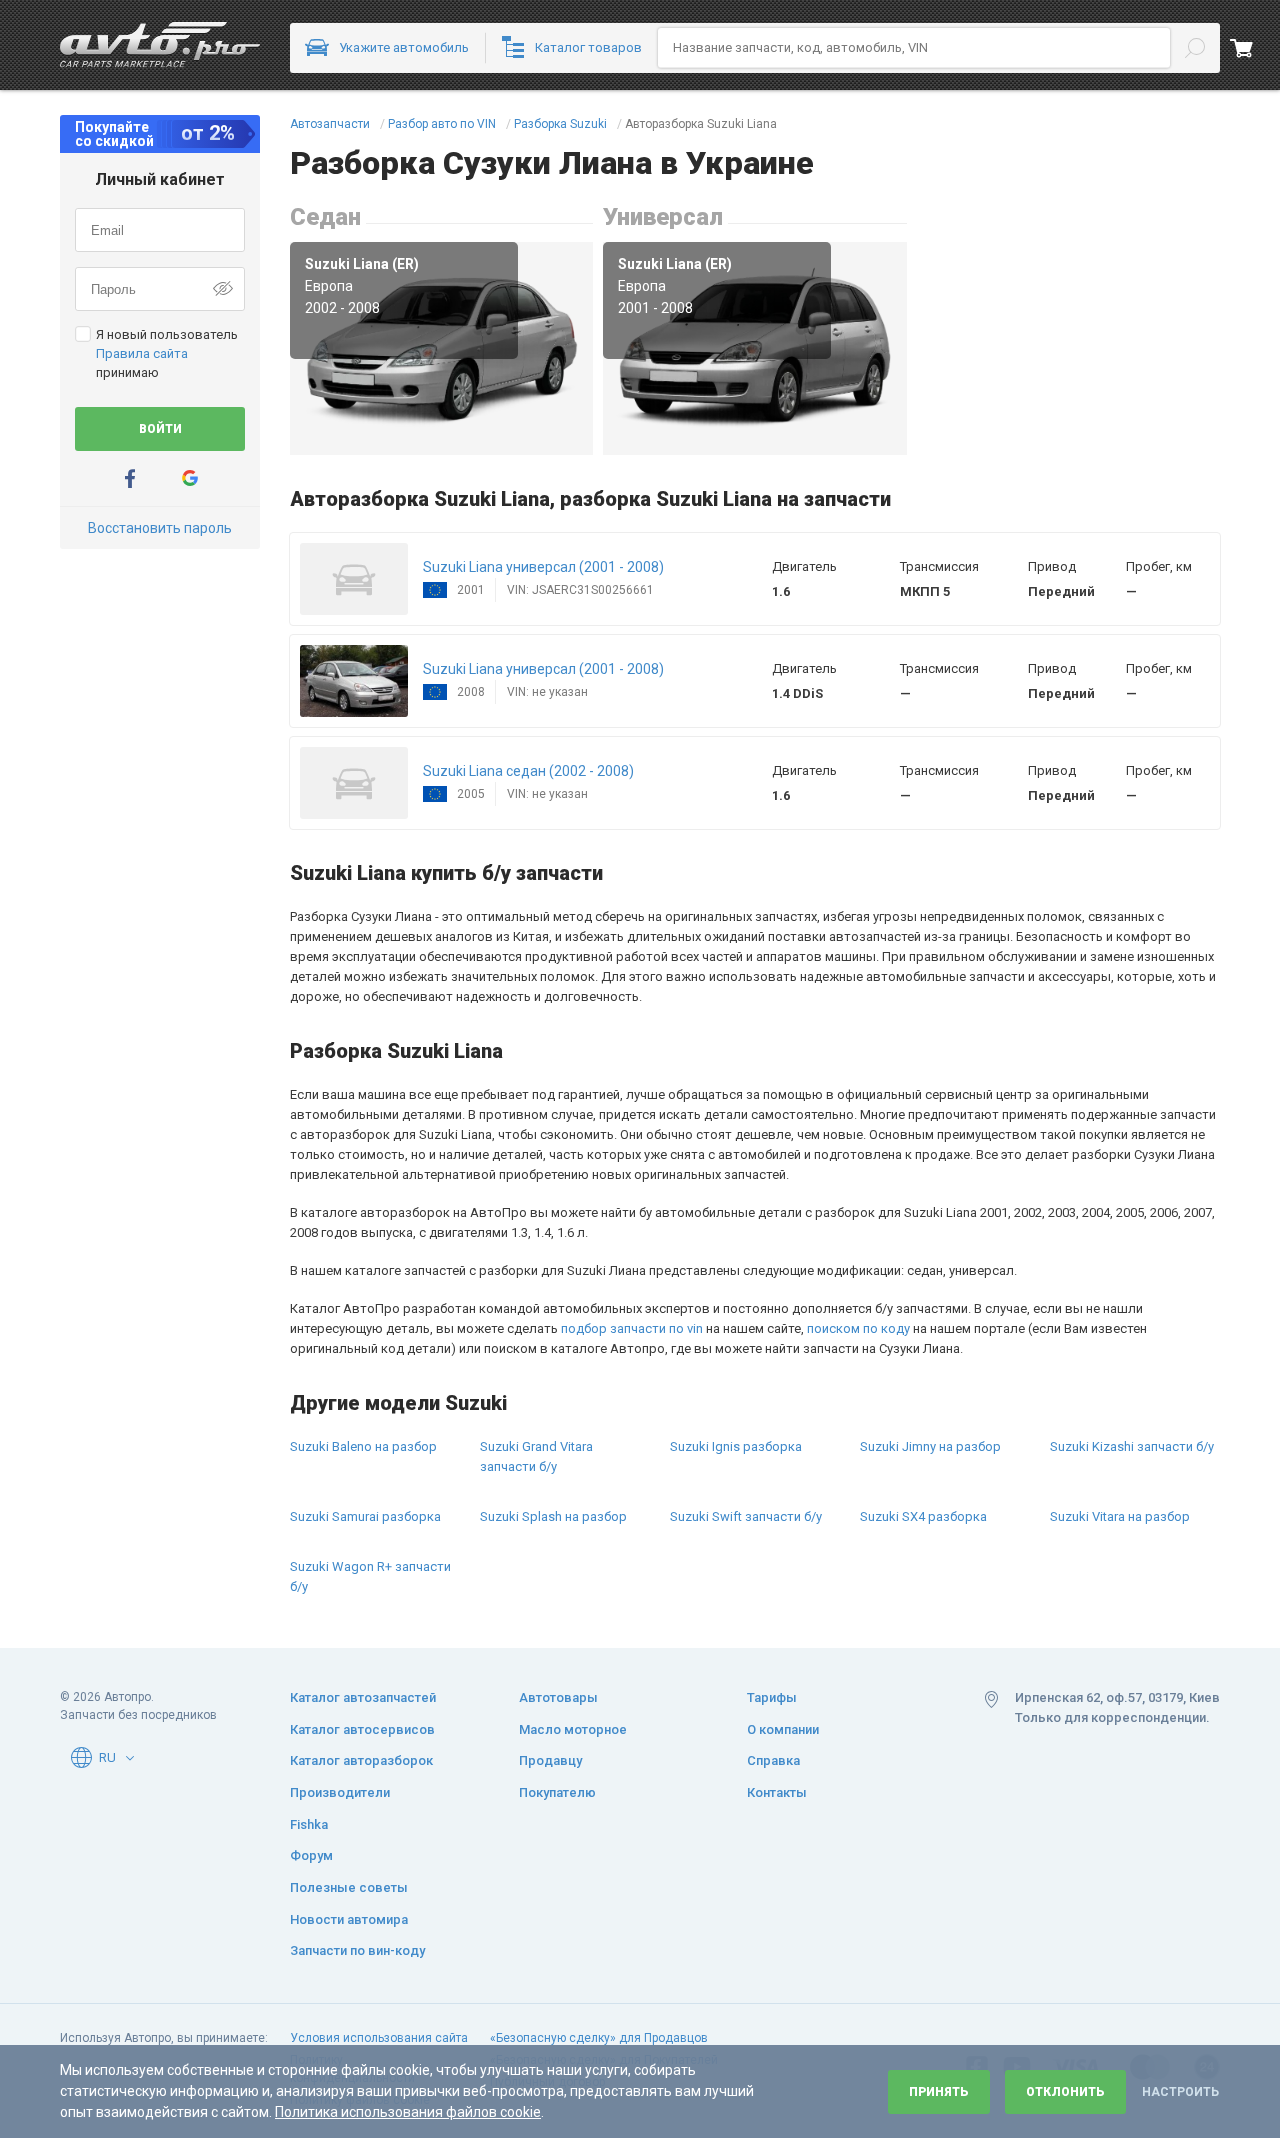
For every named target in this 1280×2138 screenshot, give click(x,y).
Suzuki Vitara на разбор (1120, 1516)
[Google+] (190, 478)
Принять (939, 2092)
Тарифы (772, 1697)
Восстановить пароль (160, 528)
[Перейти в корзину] (1255, 48)
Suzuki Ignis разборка (736, 1446)
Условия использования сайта (379, 2038)
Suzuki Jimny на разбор (930, 1446)
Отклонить (1065, 2092)
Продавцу (550, 1760)
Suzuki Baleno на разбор (363, 1446)
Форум (311, 1855)
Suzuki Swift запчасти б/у (746, 1516)
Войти (160, 429)
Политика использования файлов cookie (408, 2112)
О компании (783, 1729)
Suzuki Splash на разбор (553, 1516)
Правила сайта (142, 353)
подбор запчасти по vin (632, 1328)
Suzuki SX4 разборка (923, 1516)
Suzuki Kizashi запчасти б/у (1132, 1446)
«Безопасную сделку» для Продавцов (599, 2038)
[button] (354, 579)
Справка (773, 1760)
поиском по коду (858, 1328)
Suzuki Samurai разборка (365, 1516)
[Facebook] (130, 478)
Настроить (1180, 2092)
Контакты (777, 1792)
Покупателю (557, 1792)
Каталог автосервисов (362, 1729)
